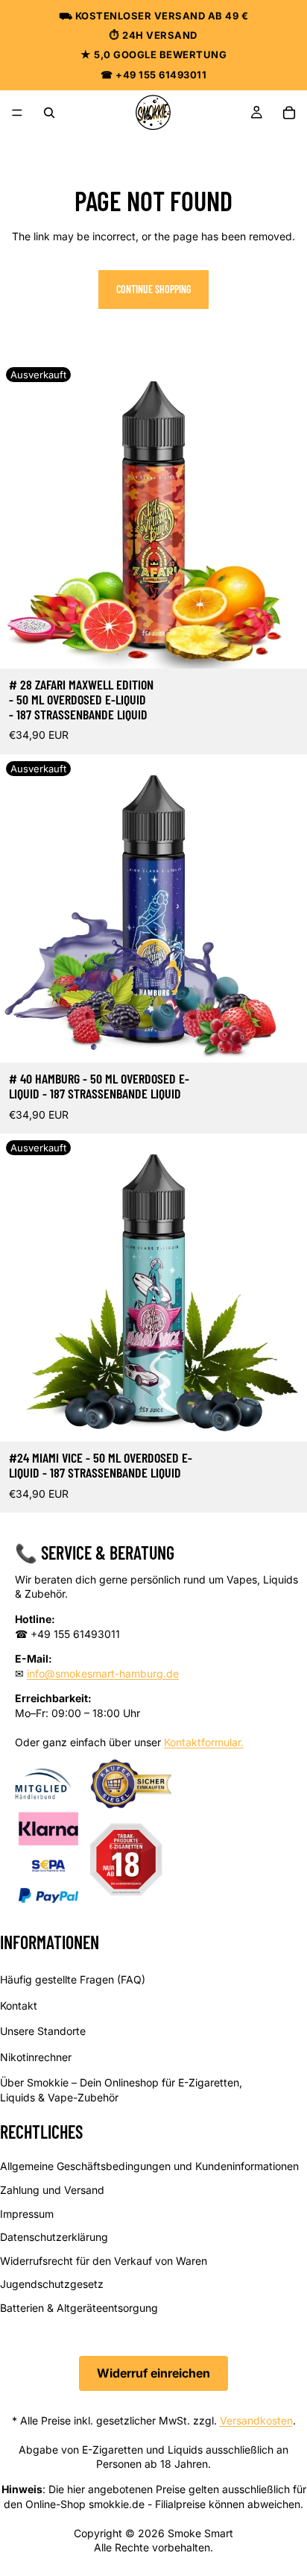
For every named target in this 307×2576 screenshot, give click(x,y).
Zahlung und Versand (52, 2190)
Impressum (27, 2213)
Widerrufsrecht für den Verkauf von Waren (104, 2260)
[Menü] (17, 113)
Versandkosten (256, 2420)
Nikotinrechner (36, 2057)
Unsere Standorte (43, 2031)
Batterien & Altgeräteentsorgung (79, 2308)
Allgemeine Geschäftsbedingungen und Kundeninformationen (149, 2166)
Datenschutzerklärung (54, 2237)
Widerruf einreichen (153, 2373)
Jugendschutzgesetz (52, 2284)
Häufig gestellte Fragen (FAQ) (73, 1979)
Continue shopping (153, 289)
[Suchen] (49, 113)
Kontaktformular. (204, 1742)
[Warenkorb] (289, 113)
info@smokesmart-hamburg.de (103, 1673)
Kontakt (19, 2005)
